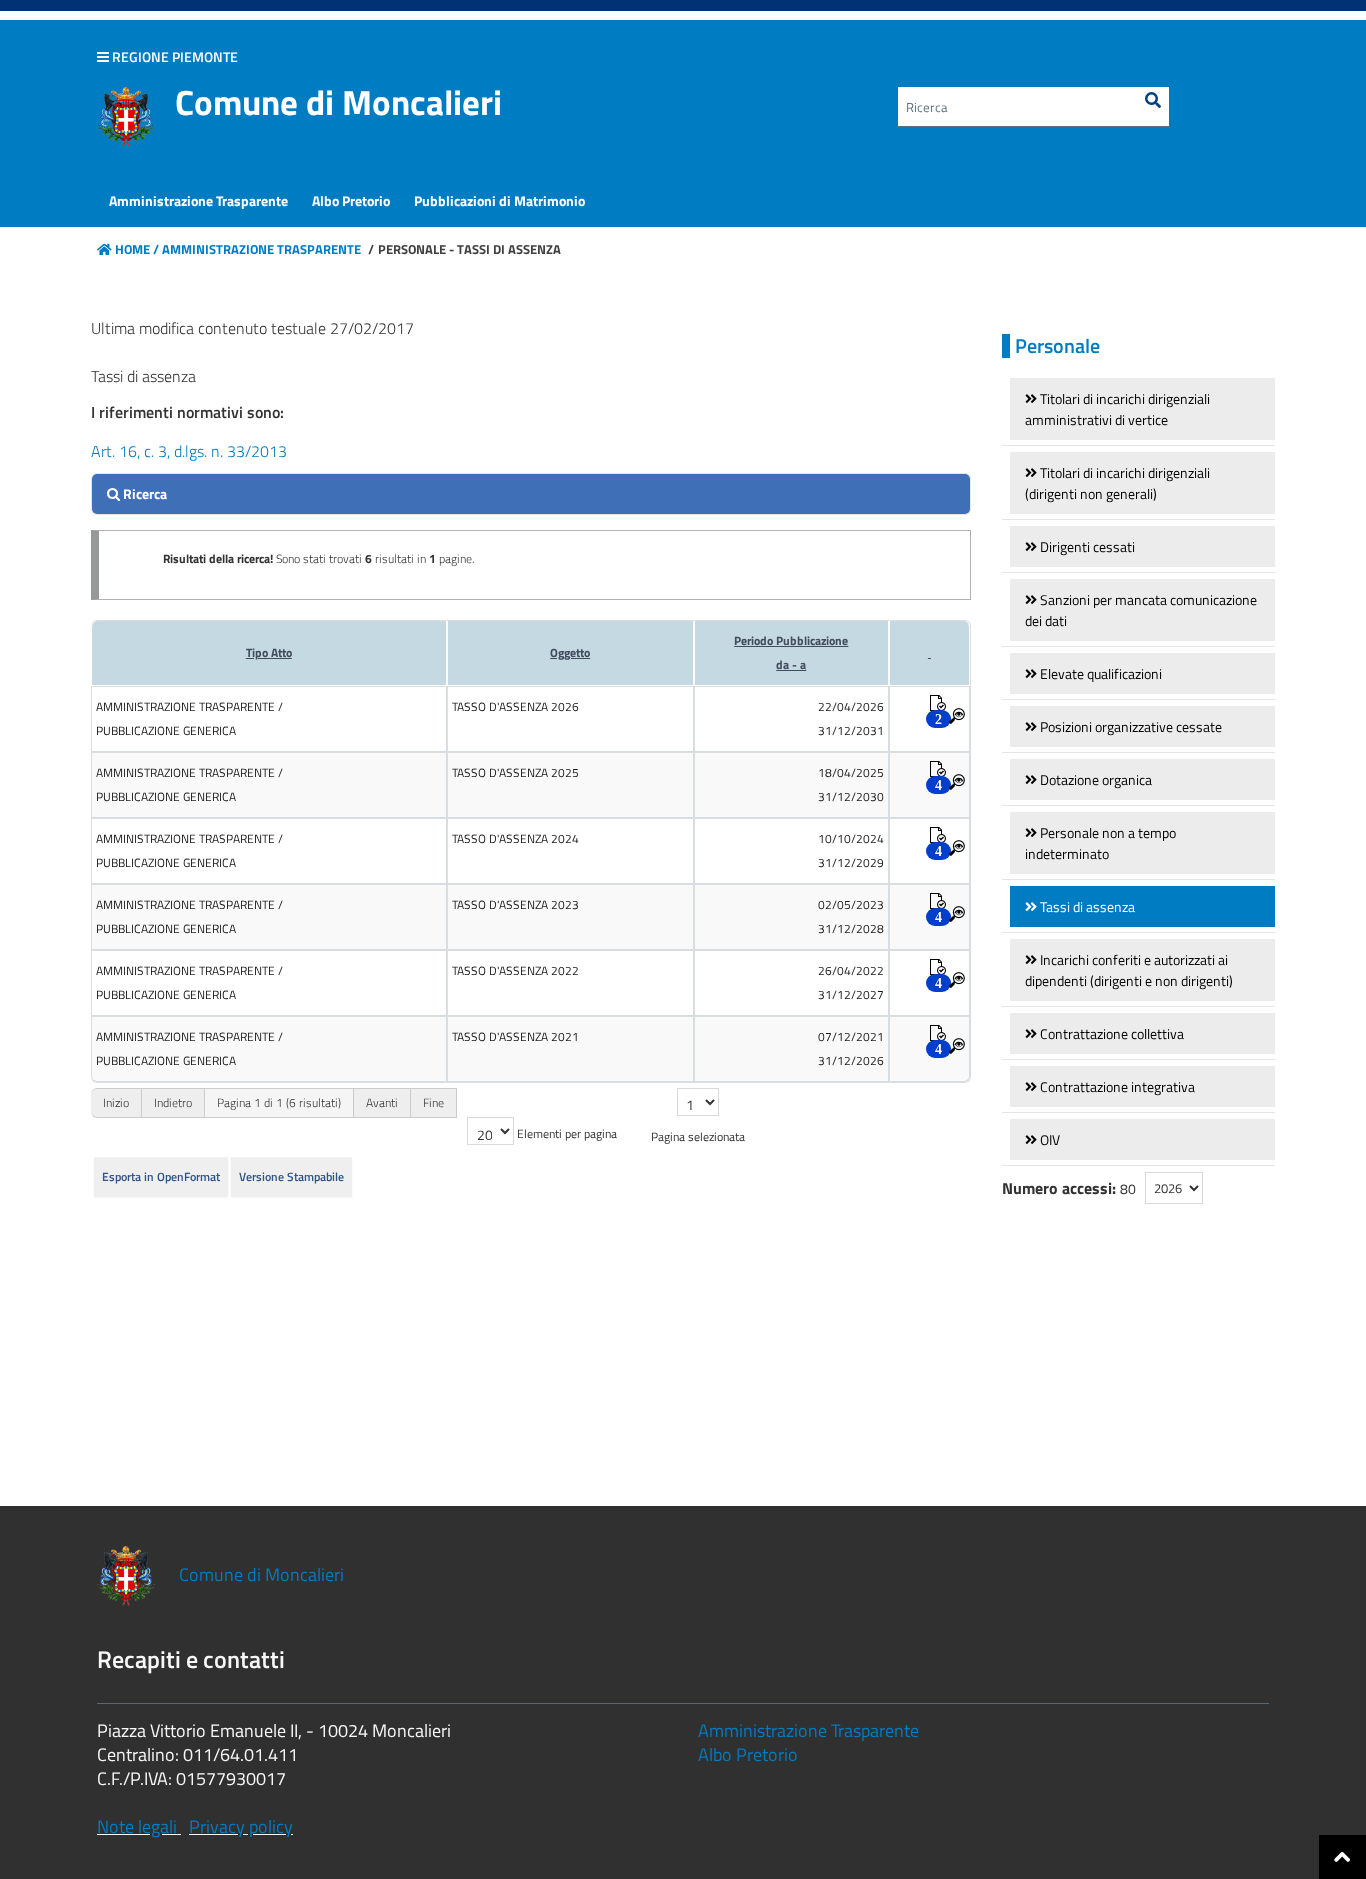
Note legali (137, 1826)
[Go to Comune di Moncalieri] (126, 117)
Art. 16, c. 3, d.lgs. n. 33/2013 (189, 451)
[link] (1142, 409)
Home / (137, 249)
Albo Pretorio (748, 1754)
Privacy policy (241, 1826)
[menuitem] (198, 201)
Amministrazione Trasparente (260, 249)
